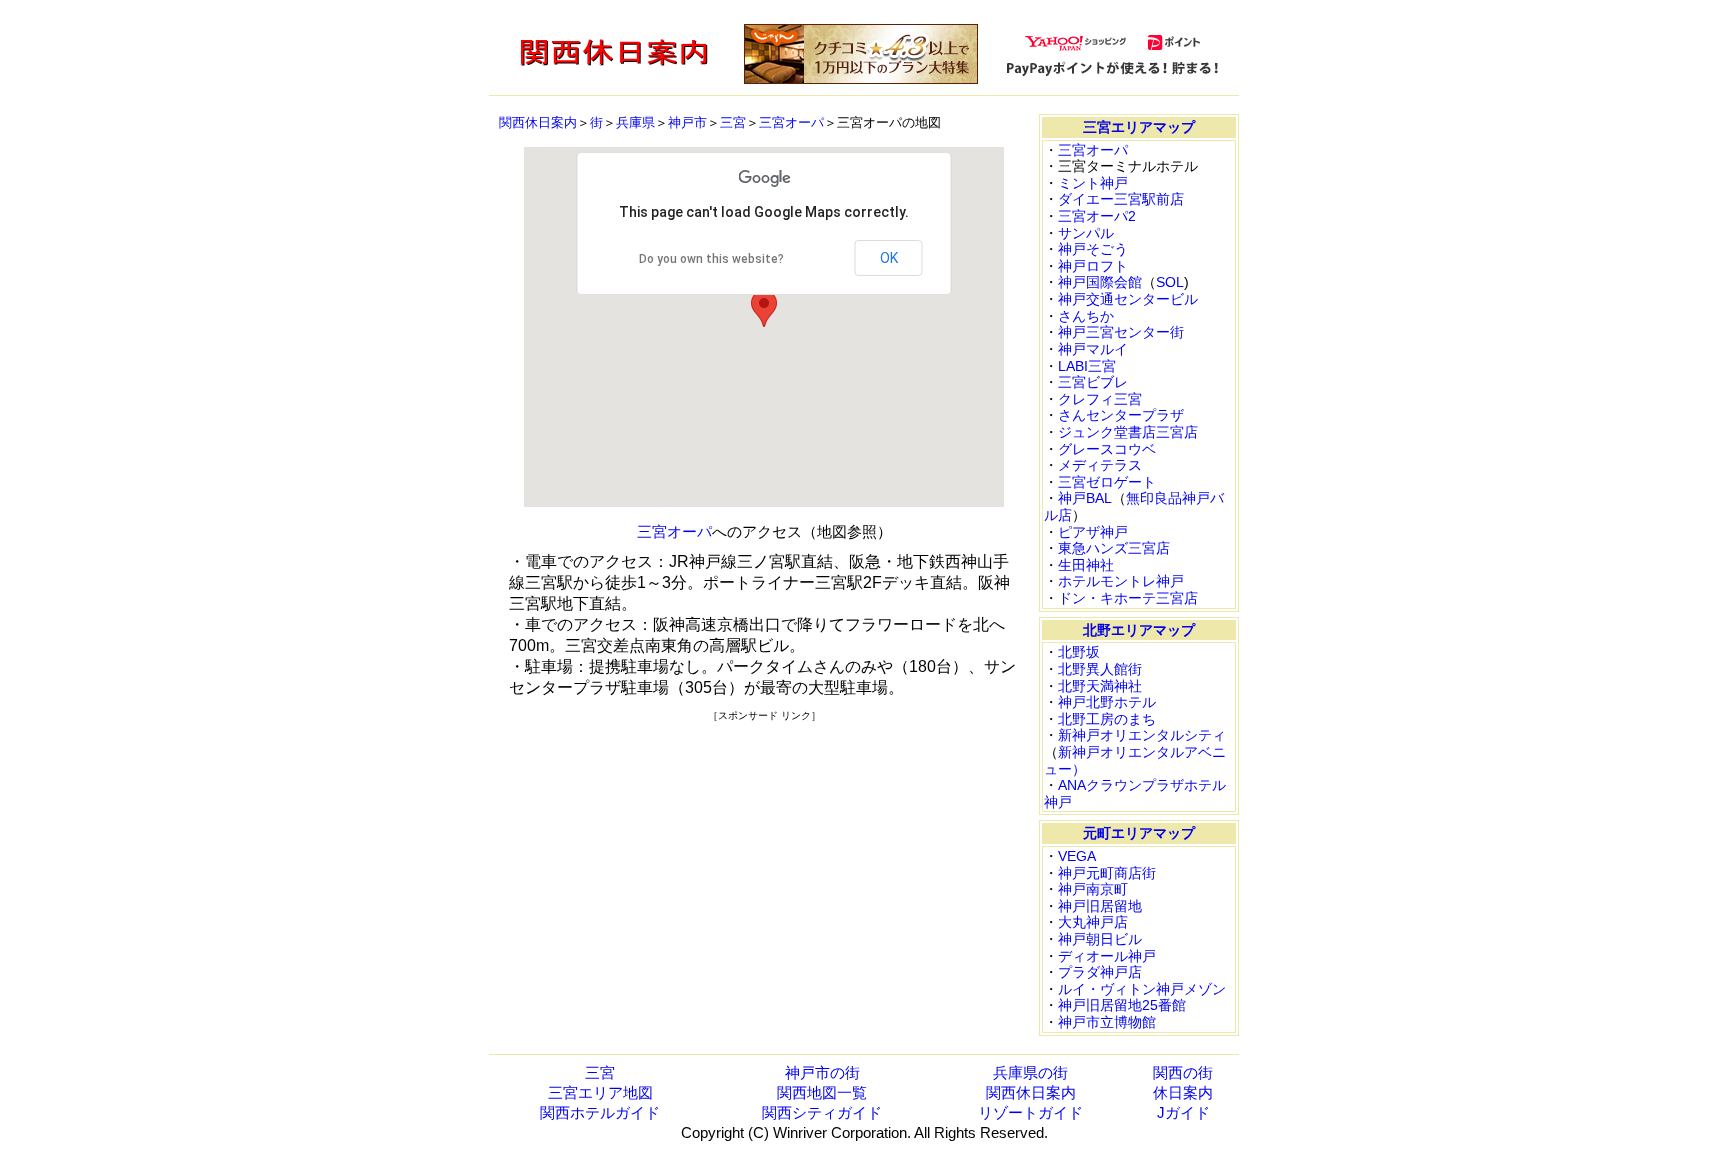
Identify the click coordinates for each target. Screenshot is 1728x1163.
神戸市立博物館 (1107, 1022)
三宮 (733, 122)
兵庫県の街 (1030, 1072)
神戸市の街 (822, 1072)
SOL (1170, 282)
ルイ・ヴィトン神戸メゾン (1142, 989)
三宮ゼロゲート (1107, 482)
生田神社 (1086, 565)
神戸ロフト (1093, 266)
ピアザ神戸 (1093, 532)
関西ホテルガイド (600, 1112)
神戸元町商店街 (1107, 873)
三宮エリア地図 (600, 1092)
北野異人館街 (1100, 669)
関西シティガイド (822, 1112)
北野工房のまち (1107, 719)
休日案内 (1183, 1092)
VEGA (1077, 856)
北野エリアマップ (1139, 630)
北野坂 (1079, 652)
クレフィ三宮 (1100, 399)
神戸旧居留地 (1100, 906)
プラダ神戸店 (1100, 972)
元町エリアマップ (1139, 833)
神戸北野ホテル (1107, 702)
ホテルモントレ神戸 (1121, 581)
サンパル (1086, 233)
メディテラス (1100, 465)
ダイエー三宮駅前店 (1121, 199)
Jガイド (1183, 1112)
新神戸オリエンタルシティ (1142, 735)
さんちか (1086, 316)
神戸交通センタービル (1128, 299)
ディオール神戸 (1107, 956)
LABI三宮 (1087, 366)
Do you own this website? (711, 259)
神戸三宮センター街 (1121, 332)
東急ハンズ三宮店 (1114, 548)
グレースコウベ (1107, 449)
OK (889, 258)
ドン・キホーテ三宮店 (1128, 598)
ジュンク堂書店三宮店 (1128, 432)
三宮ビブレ (1093, 382)
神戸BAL (1085, 498)
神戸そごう (1093, 249)
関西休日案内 (538, 122)
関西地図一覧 (822, 1092)
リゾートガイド (1030, 1112)
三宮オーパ (791, 122)
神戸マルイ (1093, 349)
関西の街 (1183, 1072)
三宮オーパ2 (1097, 216)
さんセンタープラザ (1121, 415)
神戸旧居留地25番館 (1122, 1005)
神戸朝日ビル (1100, 939)
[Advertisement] (764, 863)
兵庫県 (635, 122)
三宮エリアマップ (1139, 127)
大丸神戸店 (1093, 922)
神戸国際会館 (1100, 282)
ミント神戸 (1093, 183)
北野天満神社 (1100, 686)
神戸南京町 (1093, 889)
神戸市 (687, 122)
